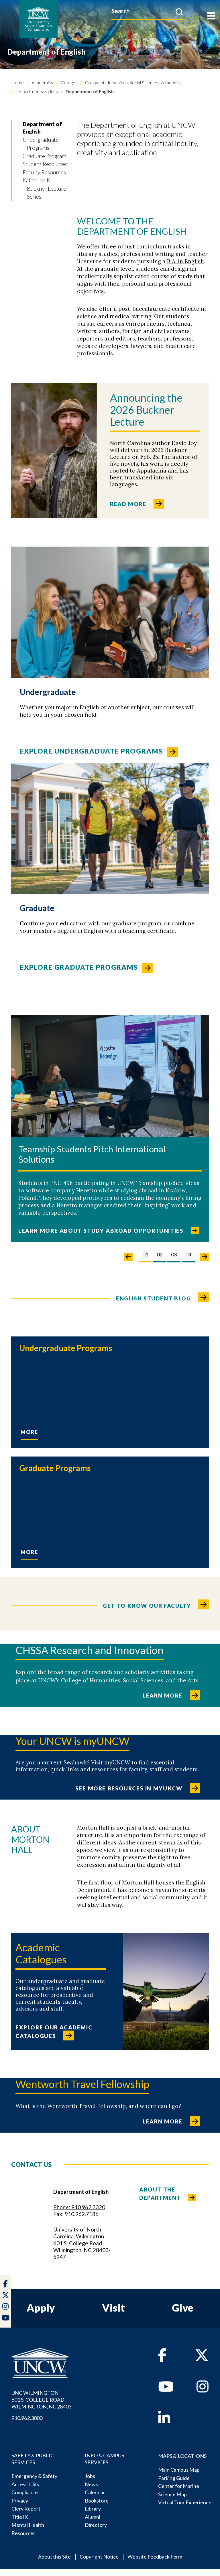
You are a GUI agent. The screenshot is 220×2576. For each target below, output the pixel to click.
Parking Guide (174, 2478)
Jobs (90, 2476)
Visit (113, 2308)
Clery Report (26, 2509)
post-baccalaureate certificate (159, 309)
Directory (96, 2525)
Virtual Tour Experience (185, 2502)
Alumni (93, 2517)
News (91, 2484)
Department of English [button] (42, 128)
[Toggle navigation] (211, 16)
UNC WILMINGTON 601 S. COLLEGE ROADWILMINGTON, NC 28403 (41, 2400)
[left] (128, 1257)
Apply (41, 2308)
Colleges (69, 82)
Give (183, 2308)
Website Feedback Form (155, 2557)
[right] (205, 1257)
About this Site (54, 2557)
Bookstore (97, 2501)
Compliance (25, 2492)
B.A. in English (185, 261)
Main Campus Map (179, 2470)
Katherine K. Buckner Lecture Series (44, 188)
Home (17, 82)
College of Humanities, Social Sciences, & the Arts (132, 82)
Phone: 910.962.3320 (79, 2207)
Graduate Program (44, 156)
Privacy (20, 2501)
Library (93, 2509)
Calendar (95, 2492)
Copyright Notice (99, 2557)
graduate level (114, 269)
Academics (42, 82)
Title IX (20, 2517)
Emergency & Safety (34, 2476)
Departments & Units (37, 91)
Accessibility (25, 2484)
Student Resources (45, 164)
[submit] (179, 12)
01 (145, 1254)
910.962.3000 (27, 2418)
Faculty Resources (44, 172)
